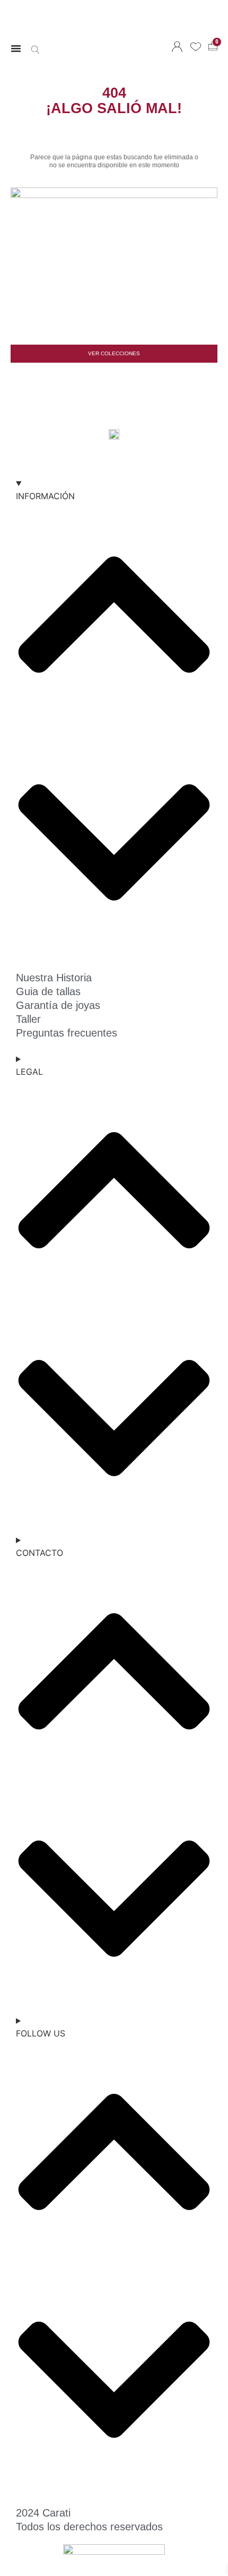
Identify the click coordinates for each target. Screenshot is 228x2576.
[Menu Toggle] (16, 48)
